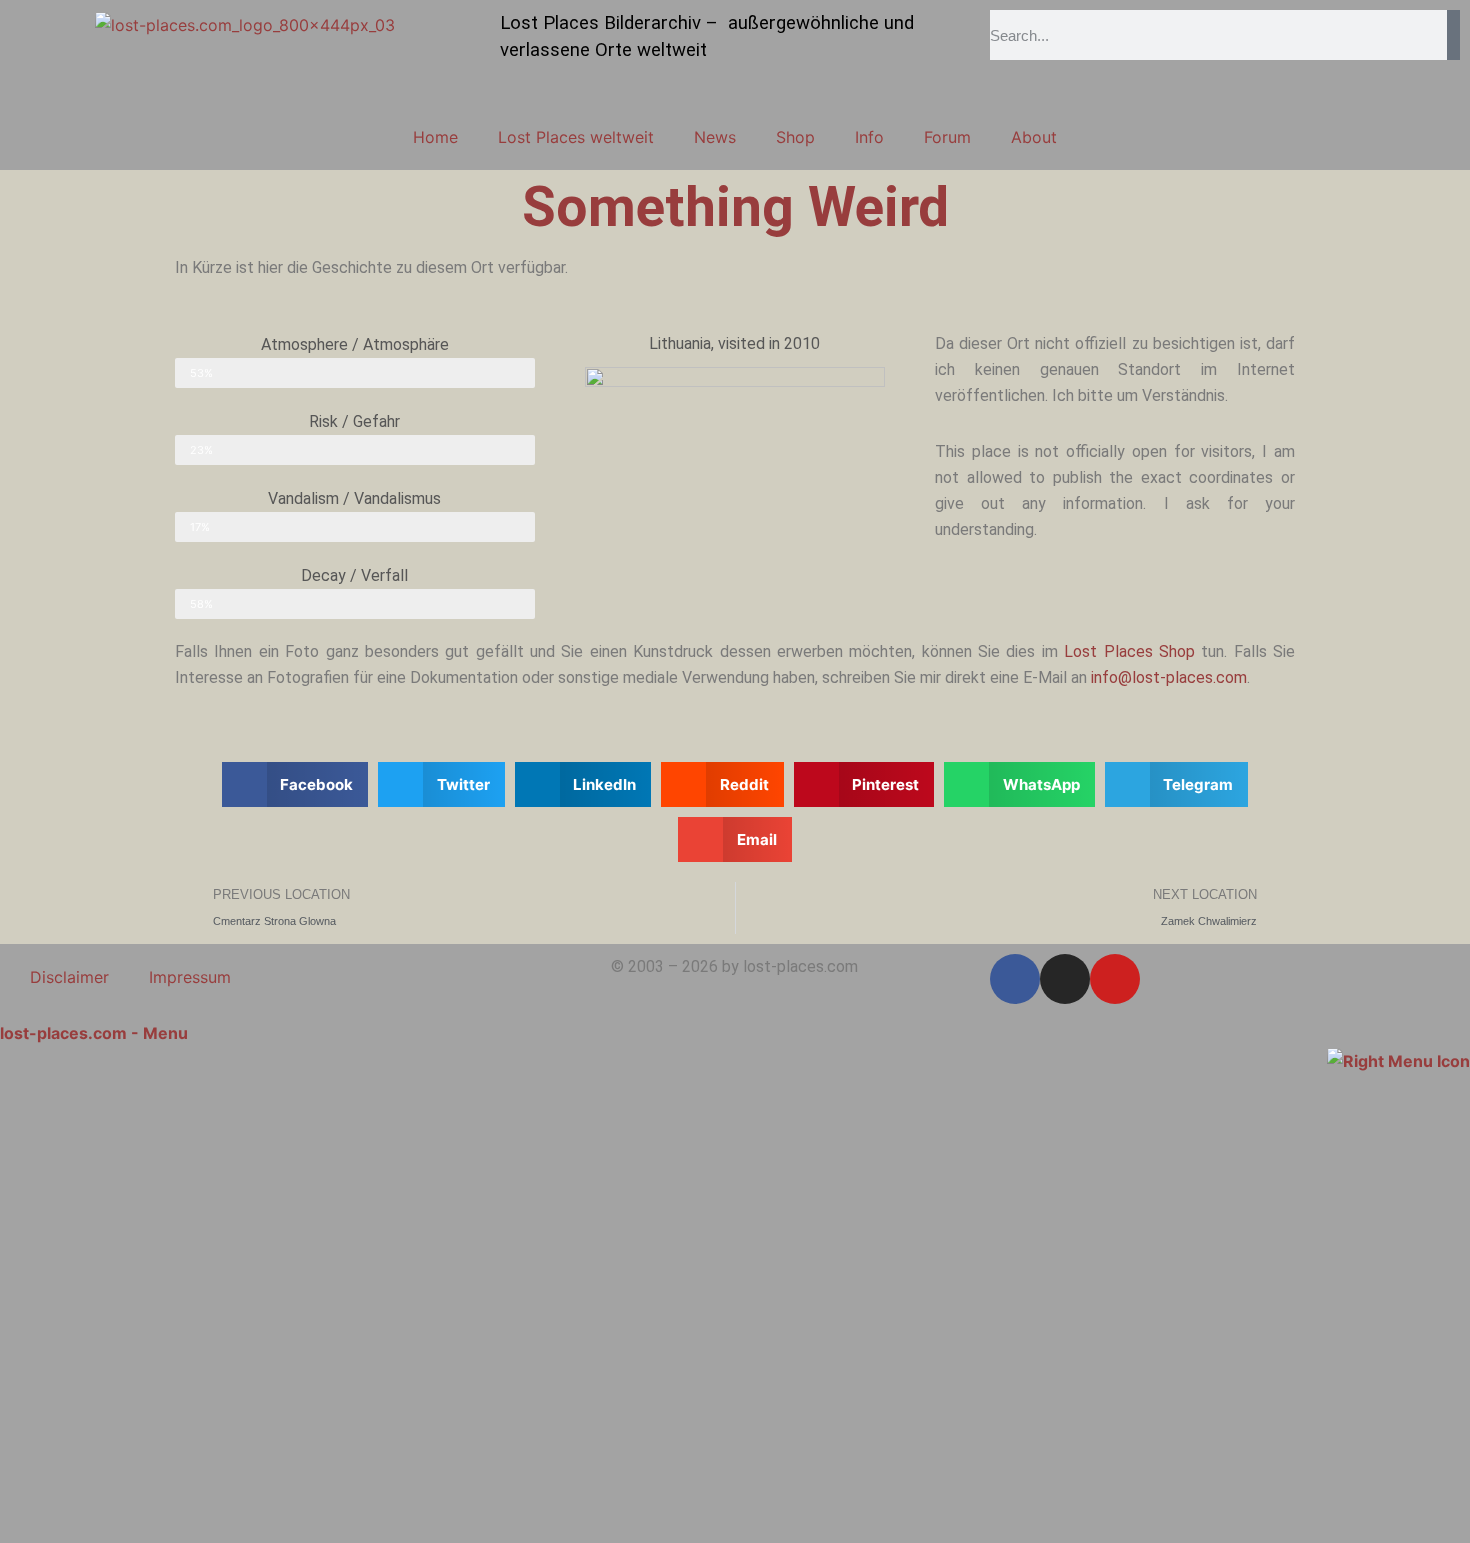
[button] (295, 784)
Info (869, 137)
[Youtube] (1115, 979)
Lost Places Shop (1129, 651)
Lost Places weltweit (576, 137)
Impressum (190, 977)
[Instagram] (1065, 979)
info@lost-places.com (1169, 677)
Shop (795, 137)
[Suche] (1453, 35)
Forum (947, 137)
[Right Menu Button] (1398, 1059)
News (715, 137)
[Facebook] (1015, 979)
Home (435, 137)
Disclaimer (69, 977)
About (1034, 137)
